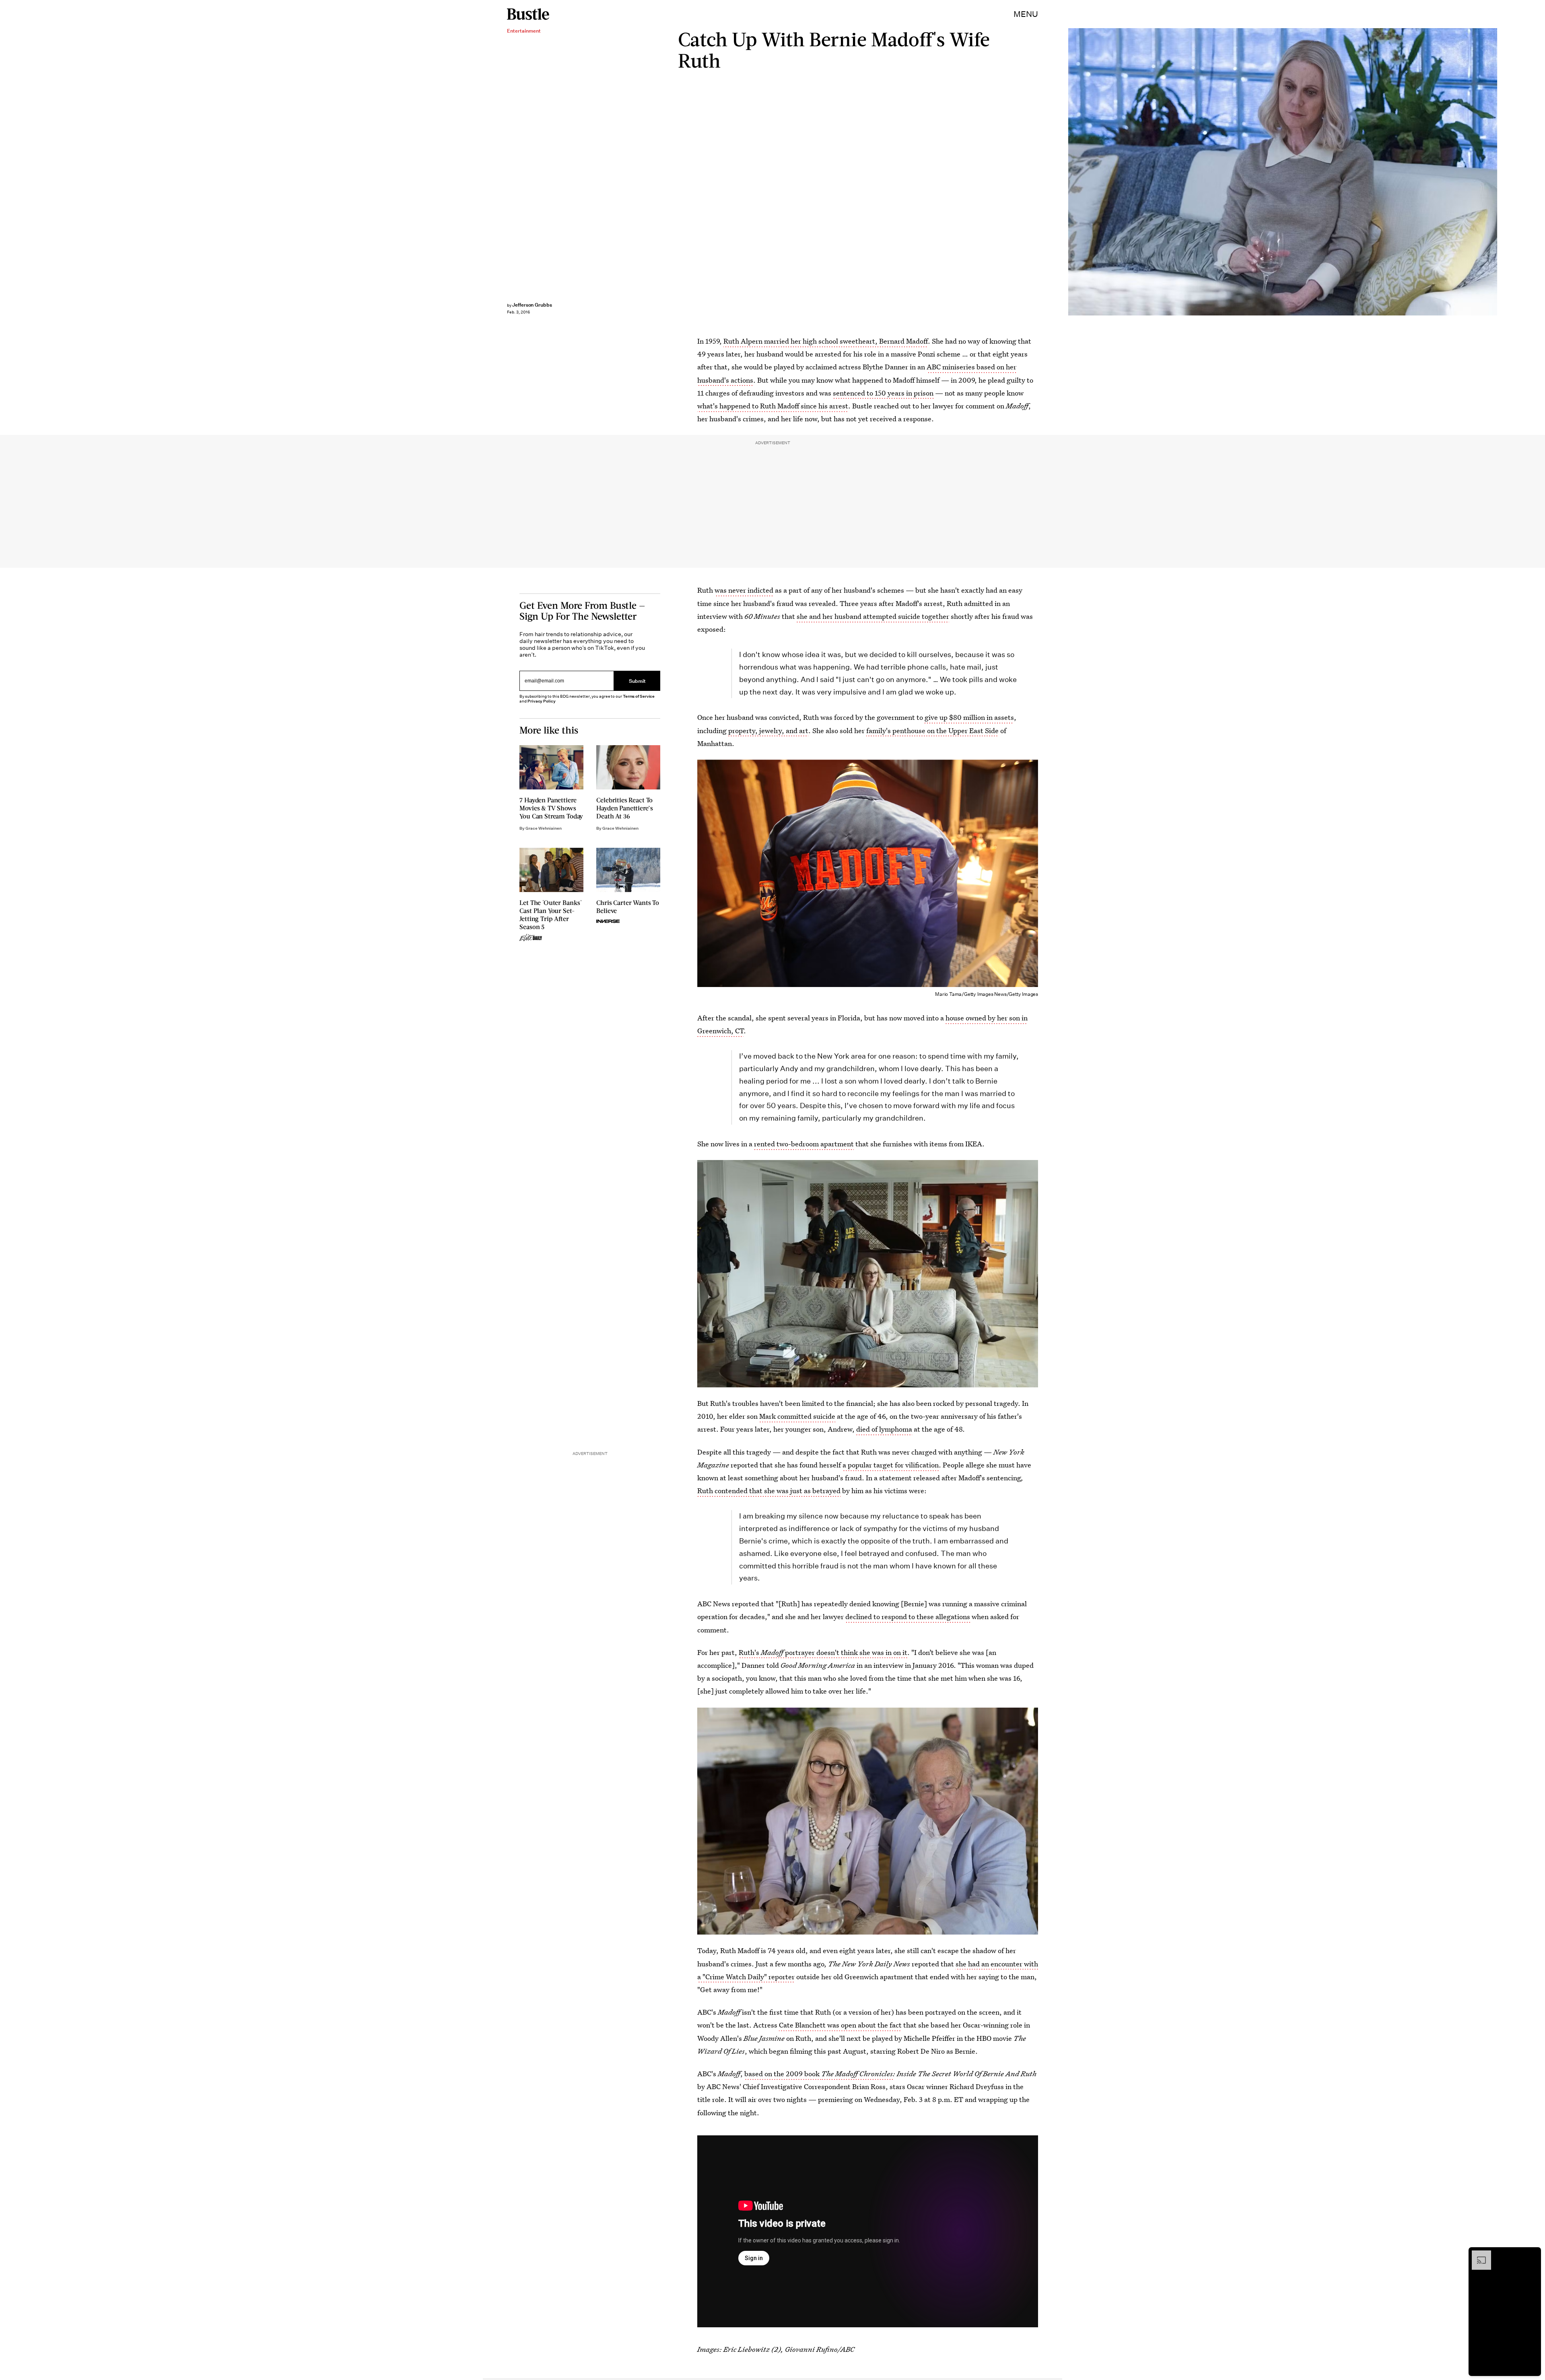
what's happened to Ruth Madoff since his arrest (773, 406)
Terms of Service (639, 696)
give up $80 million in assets (969, 717)
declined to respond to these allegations (908, 1617)
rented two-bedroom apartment (804, 1144)
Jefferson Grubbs (532, 305)
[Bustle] (528, 14)
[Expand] (1477, 2254)
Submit (637, 681)
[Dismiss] (1532, 2254)
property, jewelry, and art (768, 730)
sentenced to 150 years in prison (883, 393)
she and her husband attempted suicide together (873, 616)
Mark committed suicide (797, 1416)
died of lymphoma (884, 1429)
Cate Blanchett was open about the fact (840, 2025)
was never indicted (744, 590)
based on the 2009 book (783, 2074)
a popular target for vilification (891, 1465)
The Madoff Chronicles (857, 2074)
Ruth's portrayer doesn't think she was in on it (823, 1652)
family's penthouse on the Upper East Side (932, 730)
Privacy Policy (542, 701)
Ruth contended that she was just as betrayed (769, 1491)
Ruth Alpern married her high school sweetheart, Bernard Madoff (826, 341)
